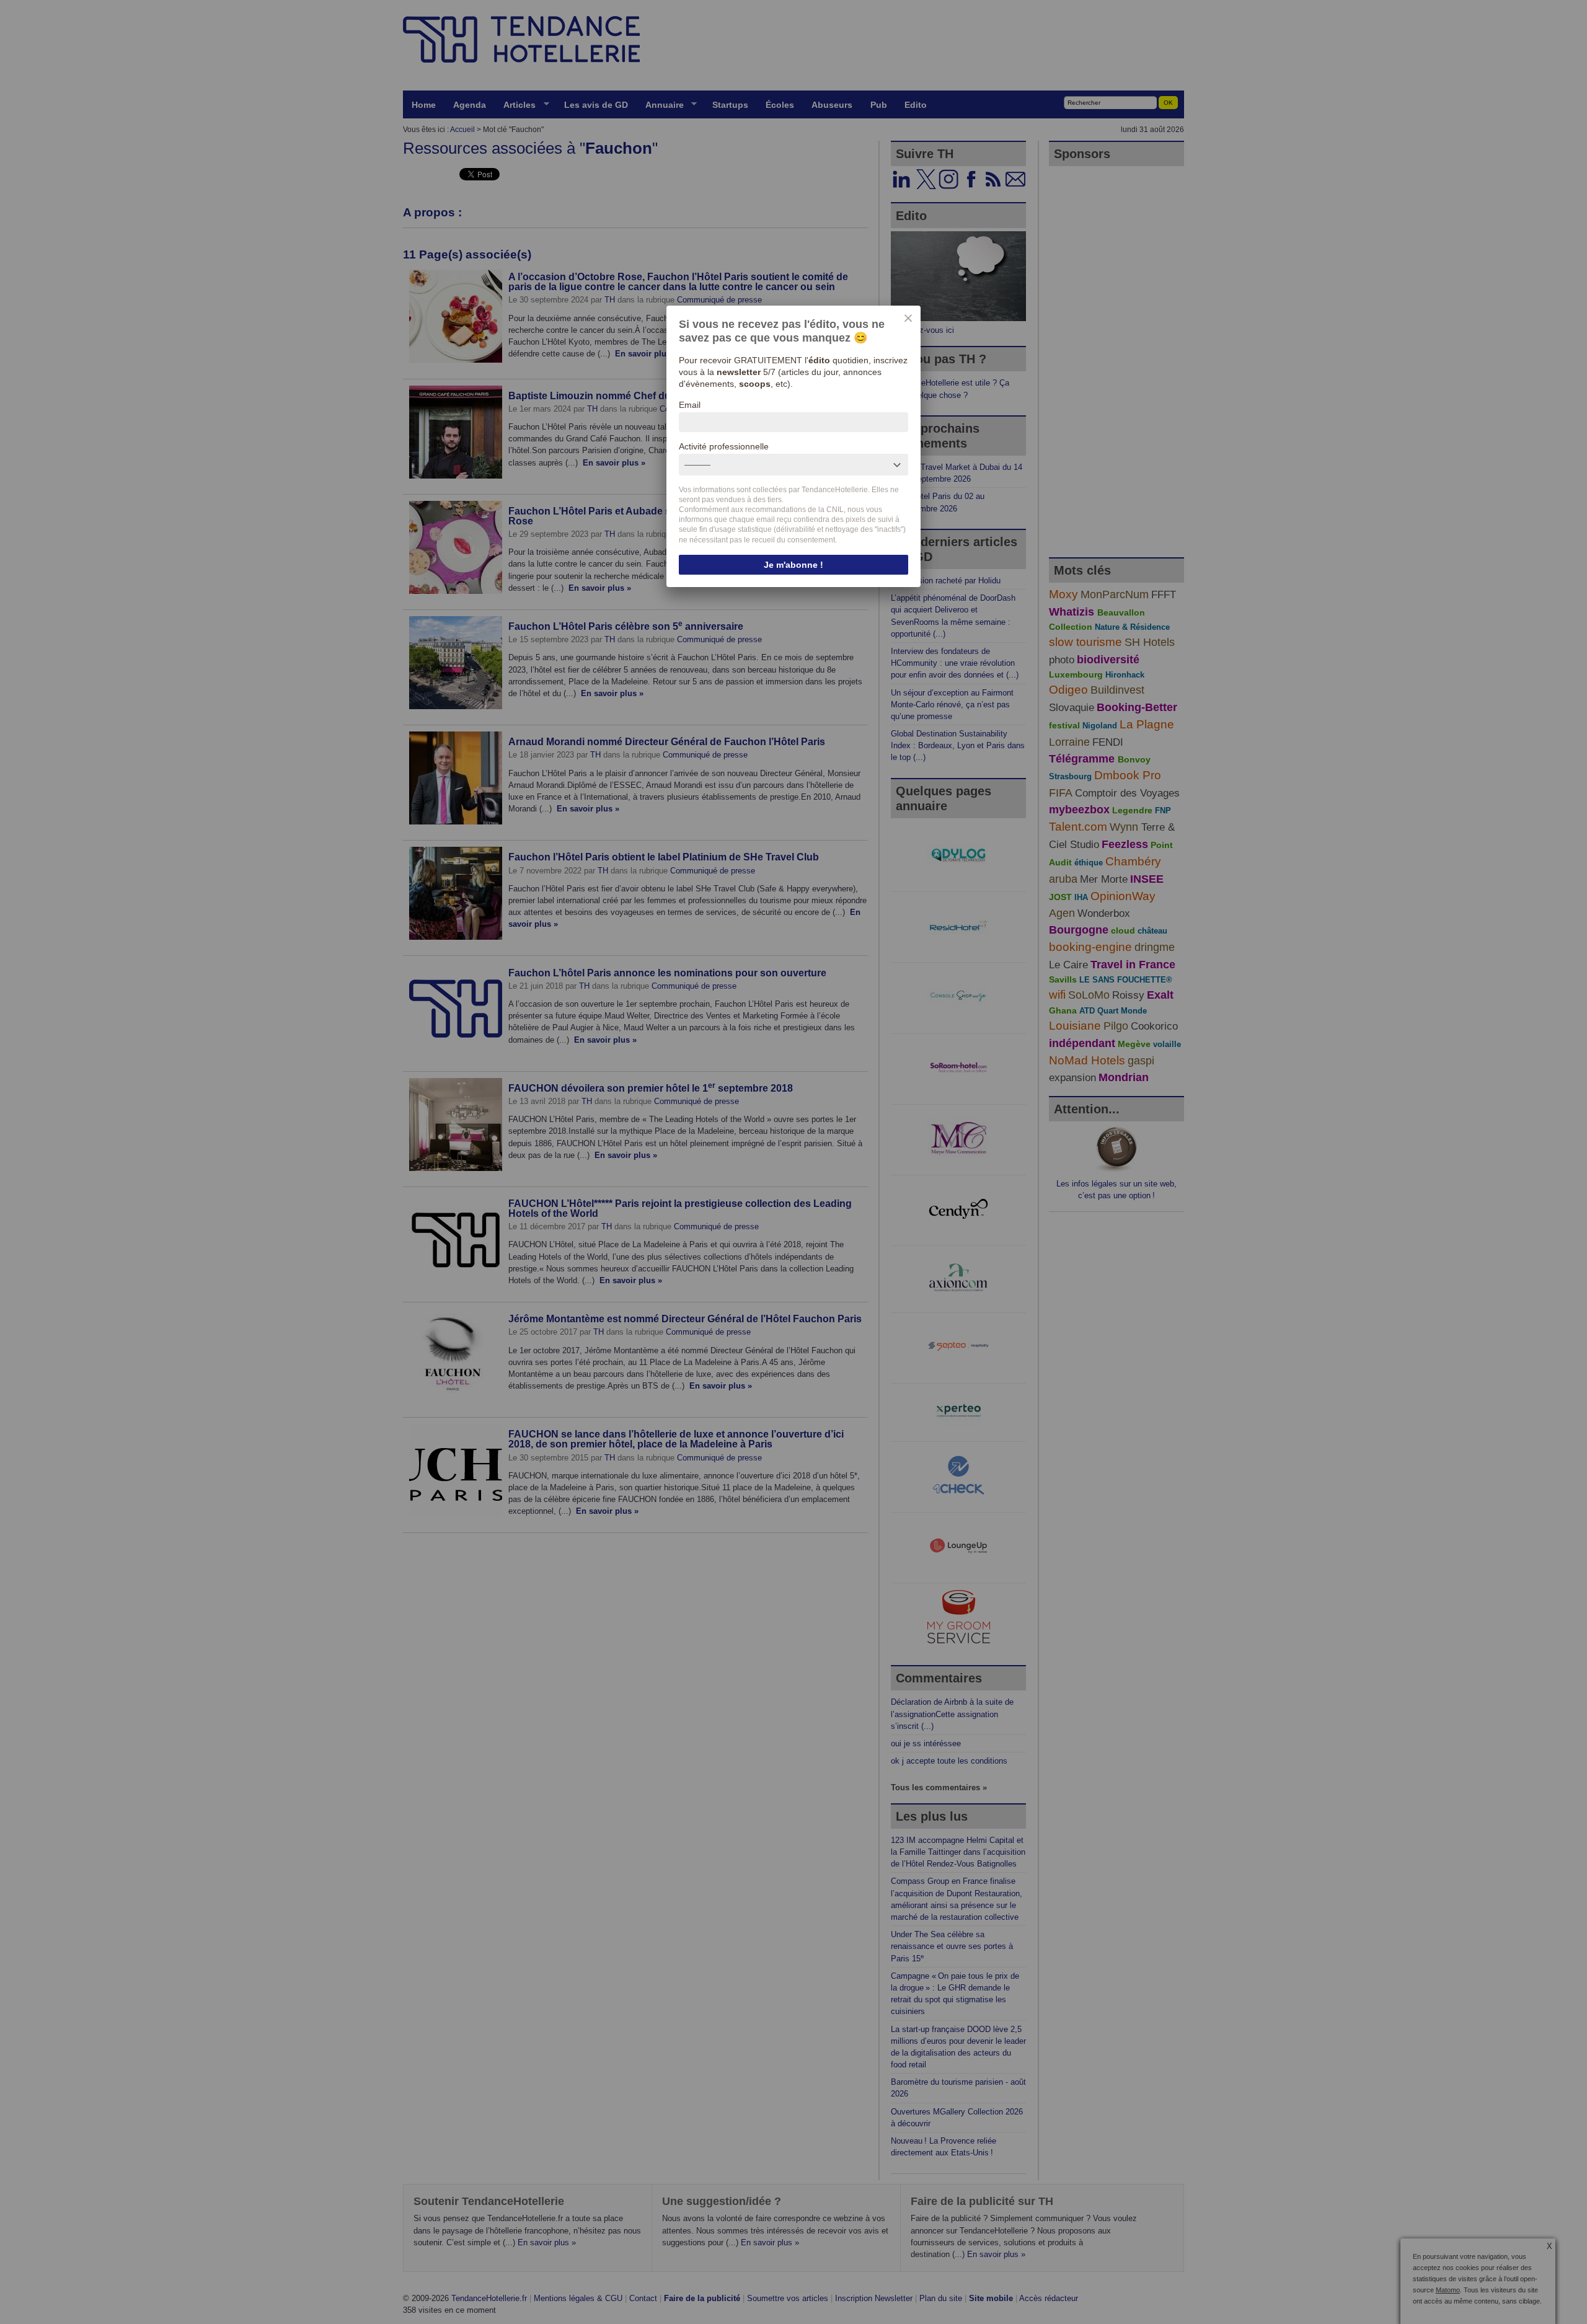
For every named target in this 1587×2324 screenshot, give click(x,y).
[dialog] (793, 446)
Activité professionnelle (724, 446)
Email (690, 405)
